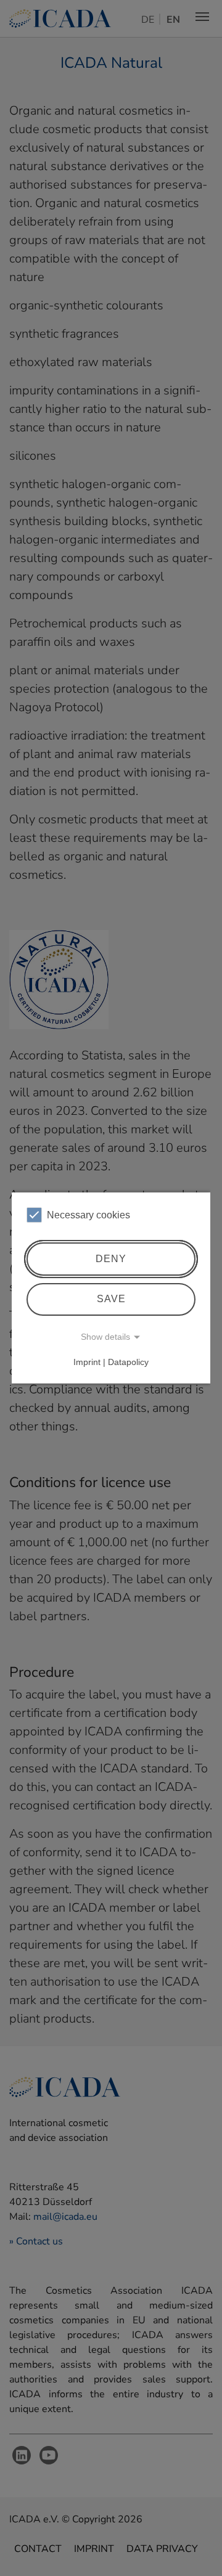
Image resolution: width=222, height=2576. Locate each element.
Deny (111, 1259)
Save (111, 1299)
